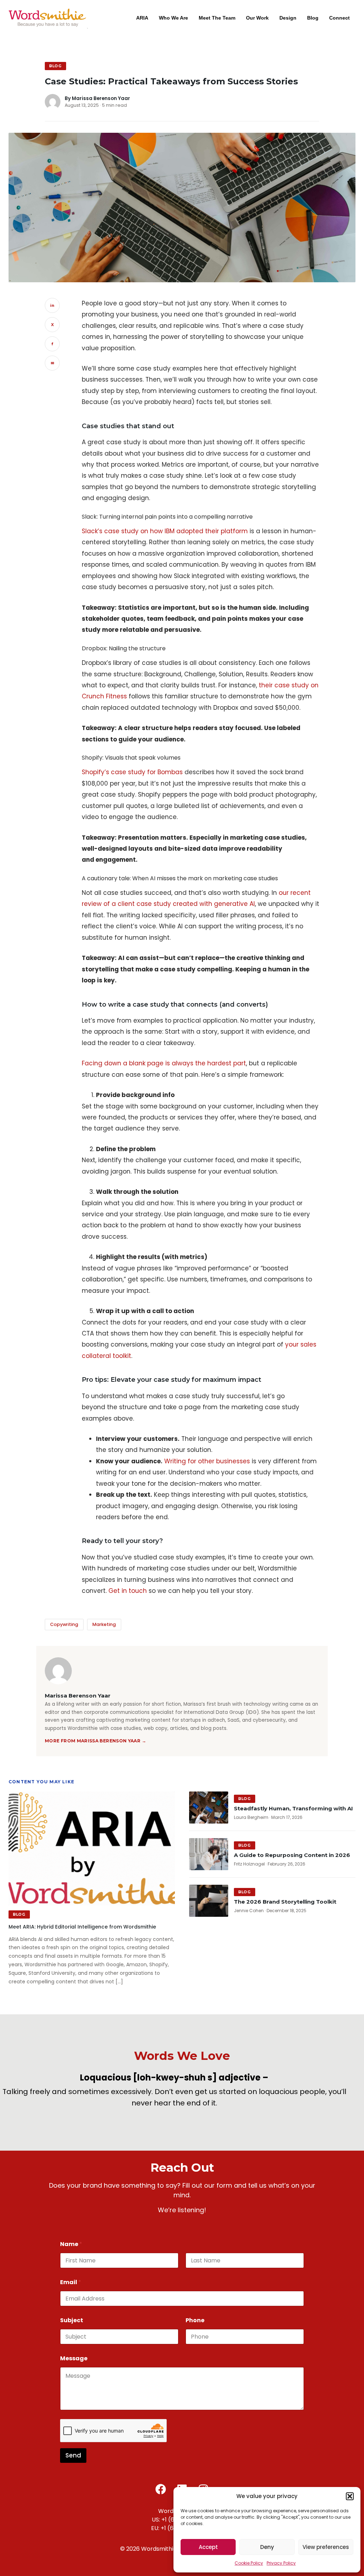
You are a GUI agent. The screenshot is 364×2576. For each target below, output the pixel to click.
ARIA (142, 18)
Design (288, 18)
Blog (313, 18)
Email (71, 2282)
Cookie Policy (249, 2563)
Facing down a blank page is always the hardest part (164, 1063)
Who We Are (173, 18)
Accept (208, 2547)
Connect (339, 18)
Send (73, 2455)
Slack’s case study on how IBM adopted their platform (165, 531)
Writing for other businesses (207, 1461)
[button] (350, 2496)
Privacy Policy (281, 2563)
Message (74, 2358)
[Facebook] (161, 2489)
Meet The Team (217, 18)
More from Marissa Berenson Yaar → (95, 1741)
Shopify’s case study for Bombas (132, 772)
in (52, 305)
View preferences (326, 2547)
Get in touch (128, 1591)
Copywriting (64, 1624)
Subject (72, 2320)
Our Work (257, 18)
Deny (267, 2547)
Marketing (104, 1624)
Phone (195, 2320)
